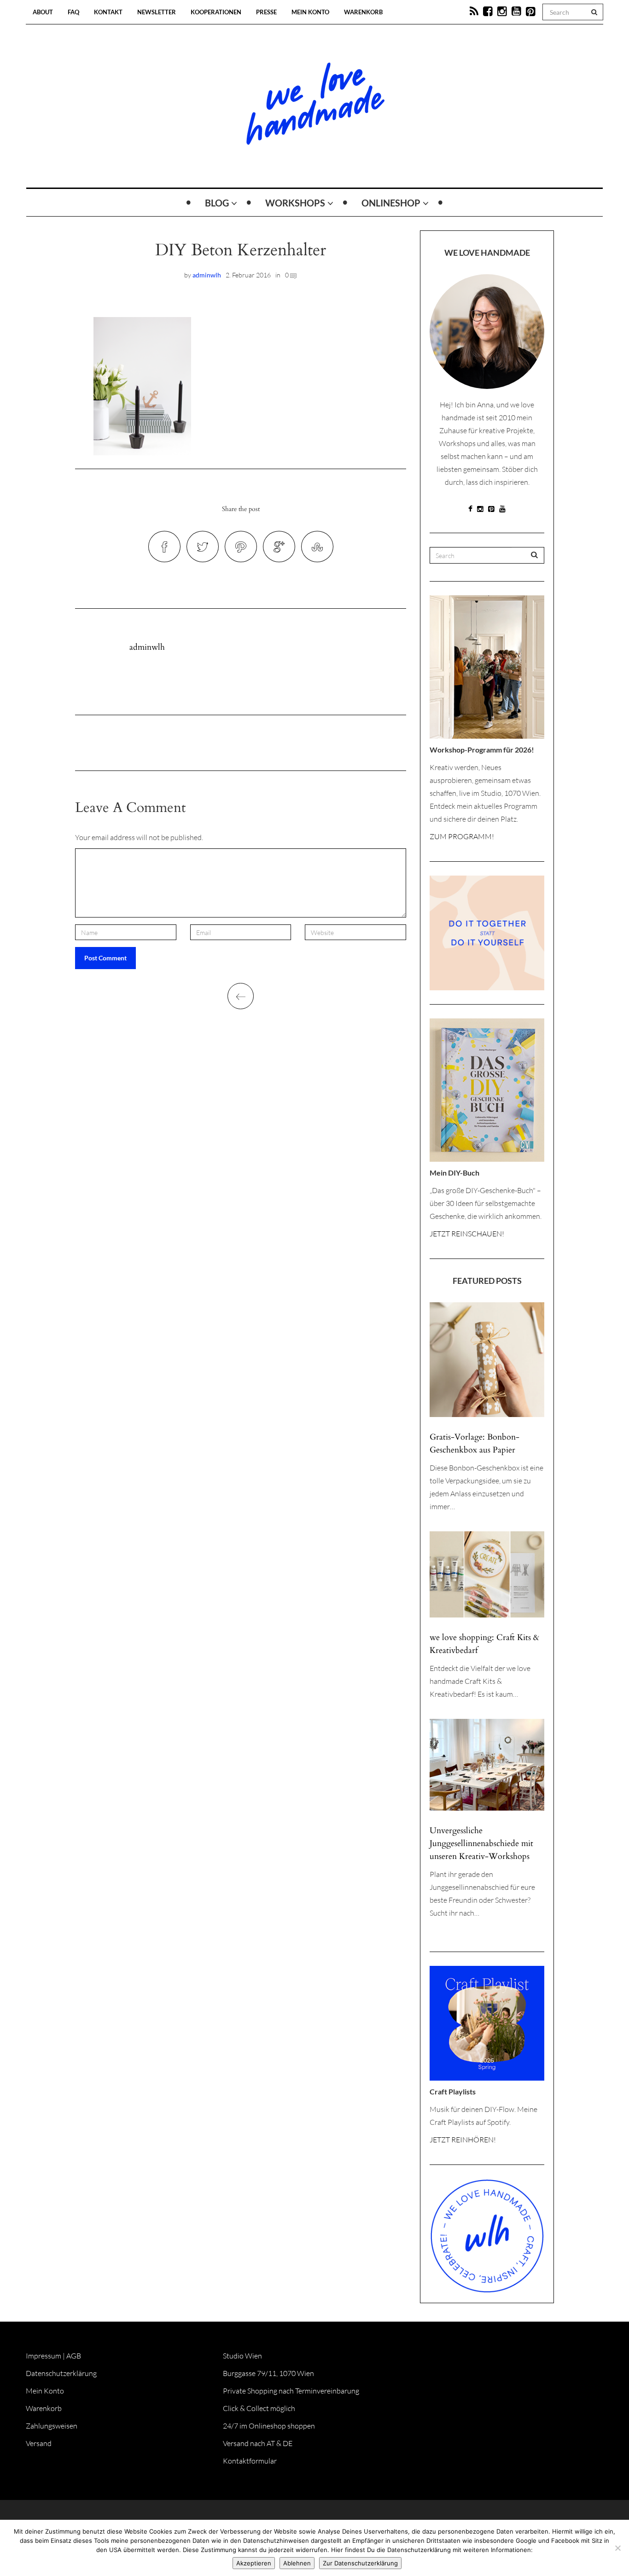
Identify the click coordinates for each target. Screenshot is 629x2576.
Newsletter (157, 12)
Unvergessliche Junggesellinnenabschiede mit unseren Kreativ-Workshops (481, 1844)
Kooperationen (216, 12)
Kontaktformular (250, 2461)
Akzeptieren (254, 2563)
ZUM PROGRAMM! (462, 836)
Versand (39, 2443)
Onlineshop (391, 203)
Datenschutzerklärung (61, 2373)
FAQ (73, 12)
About (43, 12)
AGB (74, 2356)
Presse (266, 12)
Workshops (295, 203)
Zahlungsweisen (52, 2426)
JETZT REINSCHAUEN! (467, 1234)
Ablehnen (297, 2563)
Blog (217, 203)
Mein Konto (310, 12)
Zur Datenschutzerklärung (360, 2563)
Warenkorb (363, 12)
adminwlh (207, 275)
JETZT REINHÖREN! (463, 2140)
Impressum (44, 2356)
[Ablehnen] (617, 2548)
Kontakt (108, 12)
